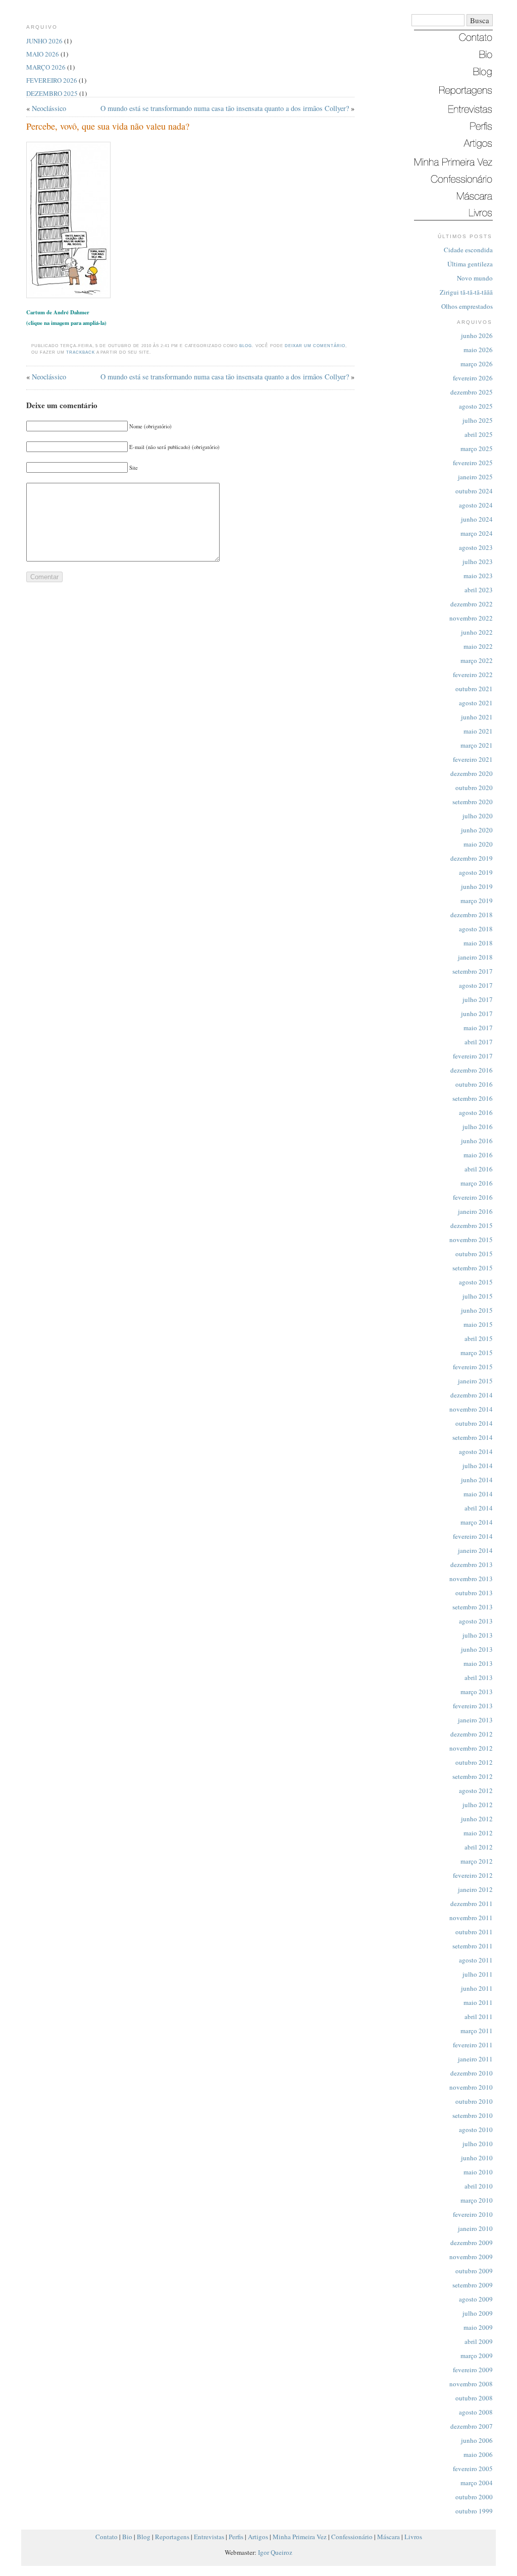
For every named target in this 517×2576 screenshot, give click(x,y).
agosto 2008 (476, 2412)
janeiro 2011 (475, 2059)
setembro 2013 (473, 1607)
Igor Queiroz (275, 2552)
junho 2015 (477, 1310)
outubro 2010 (474, 2101)
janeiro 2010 (475, 2228)
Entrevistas (209, 2537)
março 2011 (477, 2031)
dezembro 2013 (472, 1564)
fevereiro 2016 (473, 1197)
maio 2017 (478, 1028)
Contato (107, 2537)
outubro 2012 (474, 1762)
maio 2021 (478, 731)
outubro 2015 (474, 1254)
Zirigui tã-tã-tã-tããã (466, 292)
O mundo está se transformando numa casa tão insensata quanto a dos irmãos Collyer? (225, 108)
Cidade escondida (468, 250)
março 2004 (477, 2483)
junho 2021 (477, 717)
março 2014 (477, 1522)
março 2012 (477, 1861)
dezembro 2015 (472, 1225)
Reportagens (172, 2537)
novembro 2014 (471, 1409)
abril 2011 (479, 2017)
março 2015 (477, 1353)
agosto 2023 (476, 547)
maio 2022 (478, 646)
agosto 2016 (476, 1112)
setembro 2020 (473, 802)
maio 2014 (478, 1494)
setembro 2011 (473, 1946)
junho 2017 (477, 1014)
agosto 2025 (476, 406)
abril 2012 (479, 1847)
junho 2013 (477, 1649)
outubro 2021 (474, 689)
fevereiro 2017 (473, 1056)
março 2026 (477, 364)
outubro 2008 (474, 2398)
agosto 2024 (476, 505)
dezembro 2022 (472, 604)
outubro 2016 (474, 1084)
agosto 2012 (476, 1790)
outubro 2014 (474, 1423)
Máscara (389, 2537)
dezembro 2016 (472, 1070)
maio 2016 (478, 1155)
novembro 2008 (471, 2384)
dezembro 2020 (472, 773)
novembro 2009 (471, 2257)
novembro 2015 (471, 1240)
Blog (246, 346)
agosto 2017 (476, 985)
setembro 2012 (473, 1776)
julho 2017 (478, 999)
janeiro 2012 (475, 1889)
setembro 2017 (473, 971)
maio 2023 (478, 576)
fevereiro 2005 (473, 2469)
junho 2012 (477, 1819)
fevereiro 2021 (473, 759)
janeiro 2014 (475, 1550)
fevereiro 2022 (473, 675)
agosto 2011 (476, 1960)
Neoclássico (49, 108)
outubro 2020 (474, 788)
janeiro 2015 (475, 1381)
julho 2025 (478, 420)
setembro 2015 (473, 1268)
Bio (127, 2537)
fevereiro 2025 (473, 463)
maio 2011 (478, 2002)
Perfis (236, 2537)
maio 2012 (478, 1833)
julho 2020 (478, 816)
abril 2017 (479, 1042)
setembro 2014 (473, 1437)
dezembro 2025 (472, 392)
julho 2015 (478, 1296)
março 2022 (477, 660)
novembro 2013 (471, 1579)
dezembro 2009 (472, 2243)
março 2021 (477, 745)
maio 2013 (478, 1663)
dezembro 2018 (472, 915)
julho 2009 (478, 2313)
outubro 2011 (474, 1932)
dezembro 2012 (472, 1734)
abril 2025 (479, 434)
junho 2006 (477, 2440)
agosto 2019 (476, 872)
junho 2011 (477, 1988)
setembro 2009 (473, 2285)
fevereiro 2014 (473, 1536)
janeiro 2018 (475, 957)
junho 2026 (477, 335)
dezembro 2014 (472, 1395)
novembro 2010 (471, 2087)
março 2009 (477, 2356)
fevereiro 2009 (473, 2370)
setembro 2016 (473, 1098)
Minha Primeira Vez (300, 2537)
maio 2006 (478, 2454)
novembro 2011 (471, 1918)
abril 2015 (479, 1338)
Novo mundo (475, 278)
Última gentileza (470, 264)
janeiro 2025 (475, 477)
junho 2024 (477, 519)
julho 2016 (478, 1127)
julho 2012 (478, 1805)
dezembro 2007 (472, 2426)
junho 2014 (477, 1480)
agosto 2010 (476, 2130)
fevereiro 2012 (473, 1875)
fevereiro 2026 (473, 378)
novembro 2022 (471, 618)
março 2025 (477, 449)
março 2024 (477, 533)
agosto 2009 (476, 2299)
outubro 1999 (474, 2511)
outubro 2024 (474, 491)
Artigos (258, 2537)
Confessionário (352, 2537)
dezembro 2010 (472, 2073)
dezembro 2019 (472, 858)
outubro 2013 (474, 1593)
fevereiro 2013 (473, 1706)
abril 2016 (479, 1169)
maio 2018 (478, 943)
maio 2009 (478, 2327)
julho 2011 (478, 1974)
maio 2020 (478, 844)
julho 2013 (478, 1635)
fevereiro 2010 (473, 2214)
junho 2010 (477, 2158)
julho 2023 (478, 562)
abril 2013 (479, 1677)
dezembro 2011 (472, 1903)
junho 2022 (477, 632)
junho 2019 (477, 886)
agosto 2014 (476, 1451)
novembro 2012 (471, 1748)
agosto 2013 (476, 1621)
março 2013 (477, 1692)
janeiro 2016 (475, 1211)
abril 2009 (479, 2341)
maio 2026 (478, 350)
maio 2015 (478, 1324)
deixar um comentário (315, 346)
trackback (81, 352)
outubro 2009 (474, 2271)
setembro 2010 (473, 2115)
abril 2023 (479, 590)
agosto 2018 (476, 929)
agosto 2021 (476, 703)
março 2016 (477, 1183)
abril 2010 (479, 2186)
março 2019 (477, 901)
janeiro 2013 (475, 1720)
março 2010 (477, 2200)
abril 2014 (479, 1508)
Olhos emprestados (467, 306)
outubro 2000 (474, 2497)
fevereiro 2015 (473, 1367)
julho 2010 (478, 2144)
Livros (413, 2537)
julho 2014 (478, 1466)
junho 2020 (477, 830)
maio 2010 (478, 2172)
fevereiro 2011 (473, 2045)
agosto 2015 (476, 1282)
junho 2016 (477, 1141)
